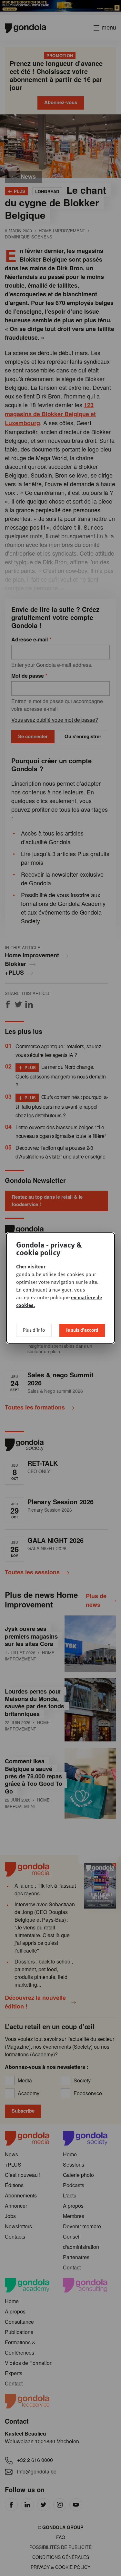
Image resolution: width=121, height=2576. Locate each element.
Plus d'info (34, 1330)
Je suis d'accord (82, 1330)
